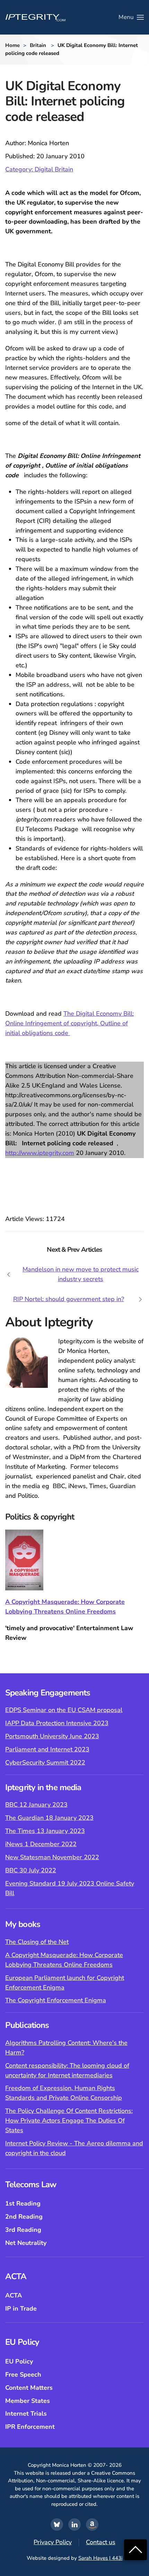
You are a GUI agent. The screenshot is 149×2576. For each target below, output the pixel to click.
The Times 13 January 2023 (45, 1831)
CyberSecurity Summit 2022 (45, 1762)
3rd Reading (23, 2230)
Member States (28, 2401)
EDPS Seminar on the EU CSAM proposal (64, 1710)
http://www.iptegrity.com (40, 1153)
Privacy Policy (53, 2542)
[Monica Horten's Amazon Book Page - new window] (92, 2525)
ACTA (14, 2295)
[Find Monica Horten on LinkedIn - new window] (74, 2525)
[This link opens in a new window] (57, 2525)
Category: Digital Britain (39, 169)
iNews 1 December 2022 (41, 1844)
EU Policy (19, 2361)
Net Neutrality (26, 2243)
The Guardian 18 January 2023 (49, 1818)
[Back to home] (36, 17)
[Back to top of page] (135, 2549)
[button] (131, 17)
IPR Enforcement (30, 2427)
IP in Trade (21, 2309)
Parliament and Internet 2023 (47, 1749)
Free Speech (23, 2375)
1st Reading (23, 2203)
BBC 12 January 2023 (36, 1805)
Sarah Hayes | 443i (100, 2558)
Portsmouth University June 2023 (52, 1736)
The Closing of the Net (37, 1942)
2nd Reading (24, 2217)
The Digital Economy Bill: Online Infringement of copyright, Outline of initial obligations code (69, 1023)
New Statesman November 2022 (52, 1857)
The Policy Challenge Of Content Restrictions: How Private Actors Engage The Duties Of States (69, 2121)
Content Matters (29, 2388)
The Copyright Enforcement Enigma (56, 2000)
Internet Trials (26, 2414)
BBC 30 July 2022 (31, 1870)
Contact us (101, 2542)
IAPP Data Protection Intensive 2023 (57, 1723)
